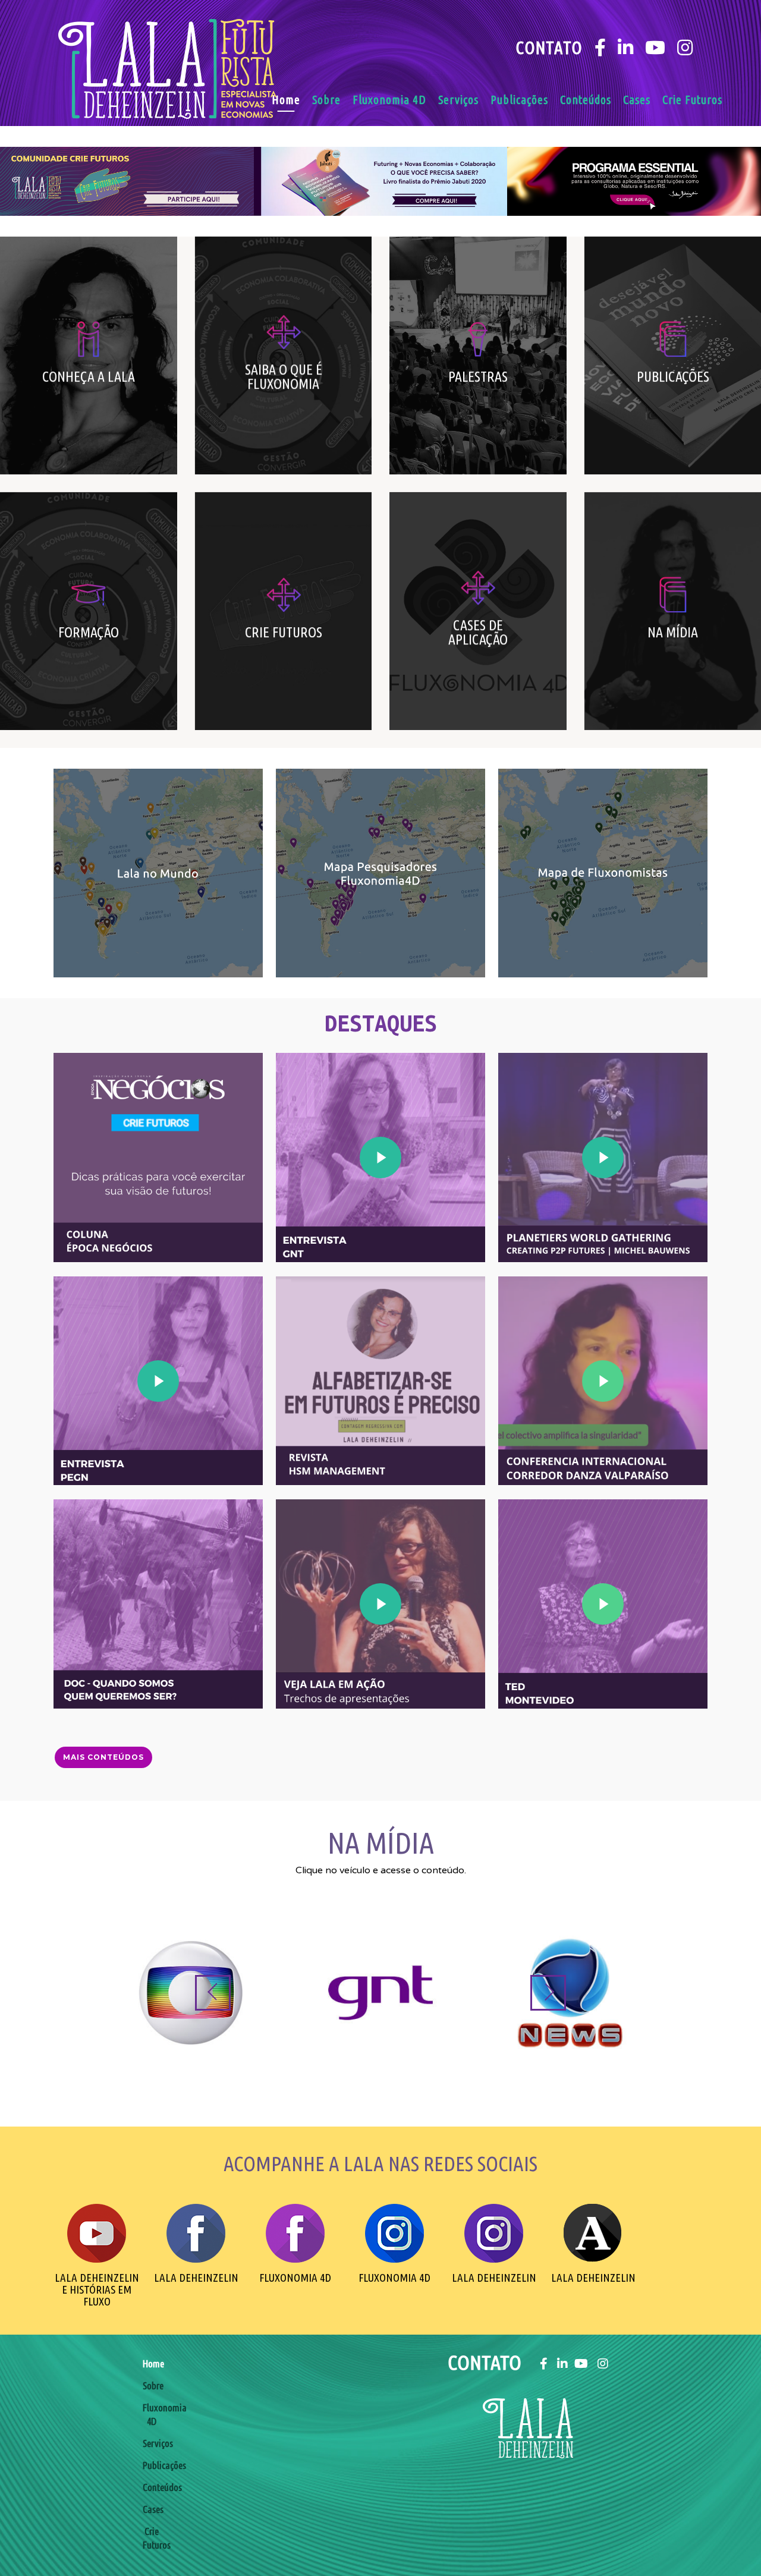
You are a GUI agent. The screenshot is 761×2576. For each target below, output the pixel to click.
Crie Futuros (692, 100)
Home (286, 100)
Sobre (326, 100)
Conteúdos (586, 100)
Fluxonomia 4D (389, 100)
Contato (549, 48)
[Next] (548, 1993)
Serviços (458, 100)
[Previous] (213, 1993)
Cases (637, 100)
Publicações (519, 100)
